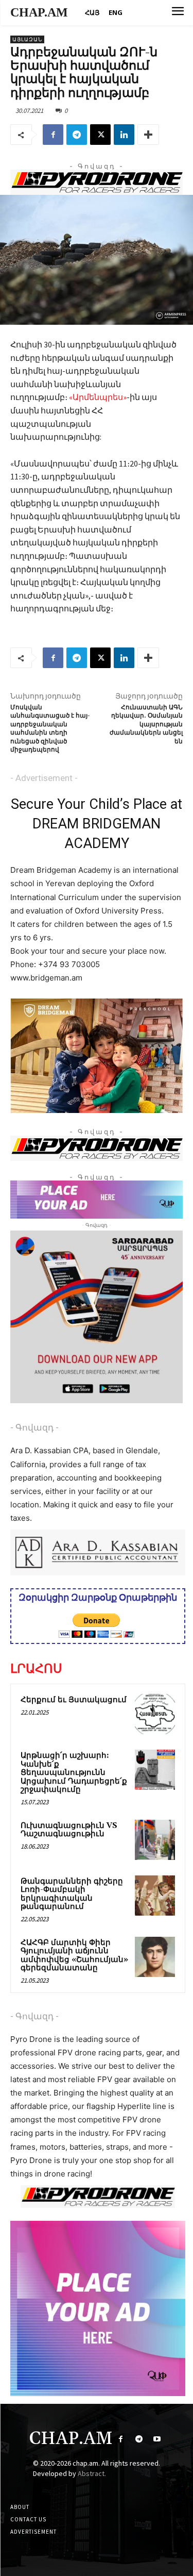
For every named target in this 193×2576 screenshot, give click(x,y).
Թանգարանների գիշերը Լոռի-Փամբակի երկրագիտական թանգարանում (72, 1894)
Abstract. (92, 2473)
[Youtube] (157, 2439)
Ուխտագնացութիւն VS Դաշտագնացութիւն (69, 1830)
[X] (100, 135)
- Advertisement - (44, 778)
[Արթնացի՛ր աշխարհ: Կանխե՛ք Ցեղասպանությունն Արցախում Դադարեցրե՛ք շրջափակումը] (155, 1770)
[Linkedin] (124, 135)
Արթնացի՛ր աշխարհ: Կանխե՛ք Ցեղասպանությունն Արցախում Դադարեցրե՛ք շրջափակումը (74, 1773)
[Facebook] (53, 135)
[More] (148, 135)
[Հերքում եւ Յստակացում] (155, 1714)
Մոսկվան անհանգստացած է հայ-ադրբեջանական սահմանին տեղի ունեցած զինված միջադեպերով (50, 729)
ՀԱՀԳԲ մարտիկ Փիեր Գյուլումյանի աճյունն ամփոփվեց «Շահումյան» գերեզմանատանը (74, 1956)
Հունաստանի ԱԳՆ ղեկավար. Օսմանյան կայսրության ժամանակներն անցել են (146, 725)
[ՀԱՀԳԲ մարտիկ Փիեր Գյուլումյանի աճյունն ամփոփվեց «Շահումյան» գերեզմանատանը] (155, 1957)
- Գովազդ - (34, 1427)
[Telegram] (77, 135)
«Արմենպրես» (98, 397)
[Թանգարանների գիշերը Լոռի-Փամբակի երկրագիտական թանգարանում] (155, 1896)
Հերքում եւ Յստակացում (74, 1700)
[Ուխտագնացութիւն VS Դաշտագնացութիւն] (155, 1840)
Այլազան (27, 39)
